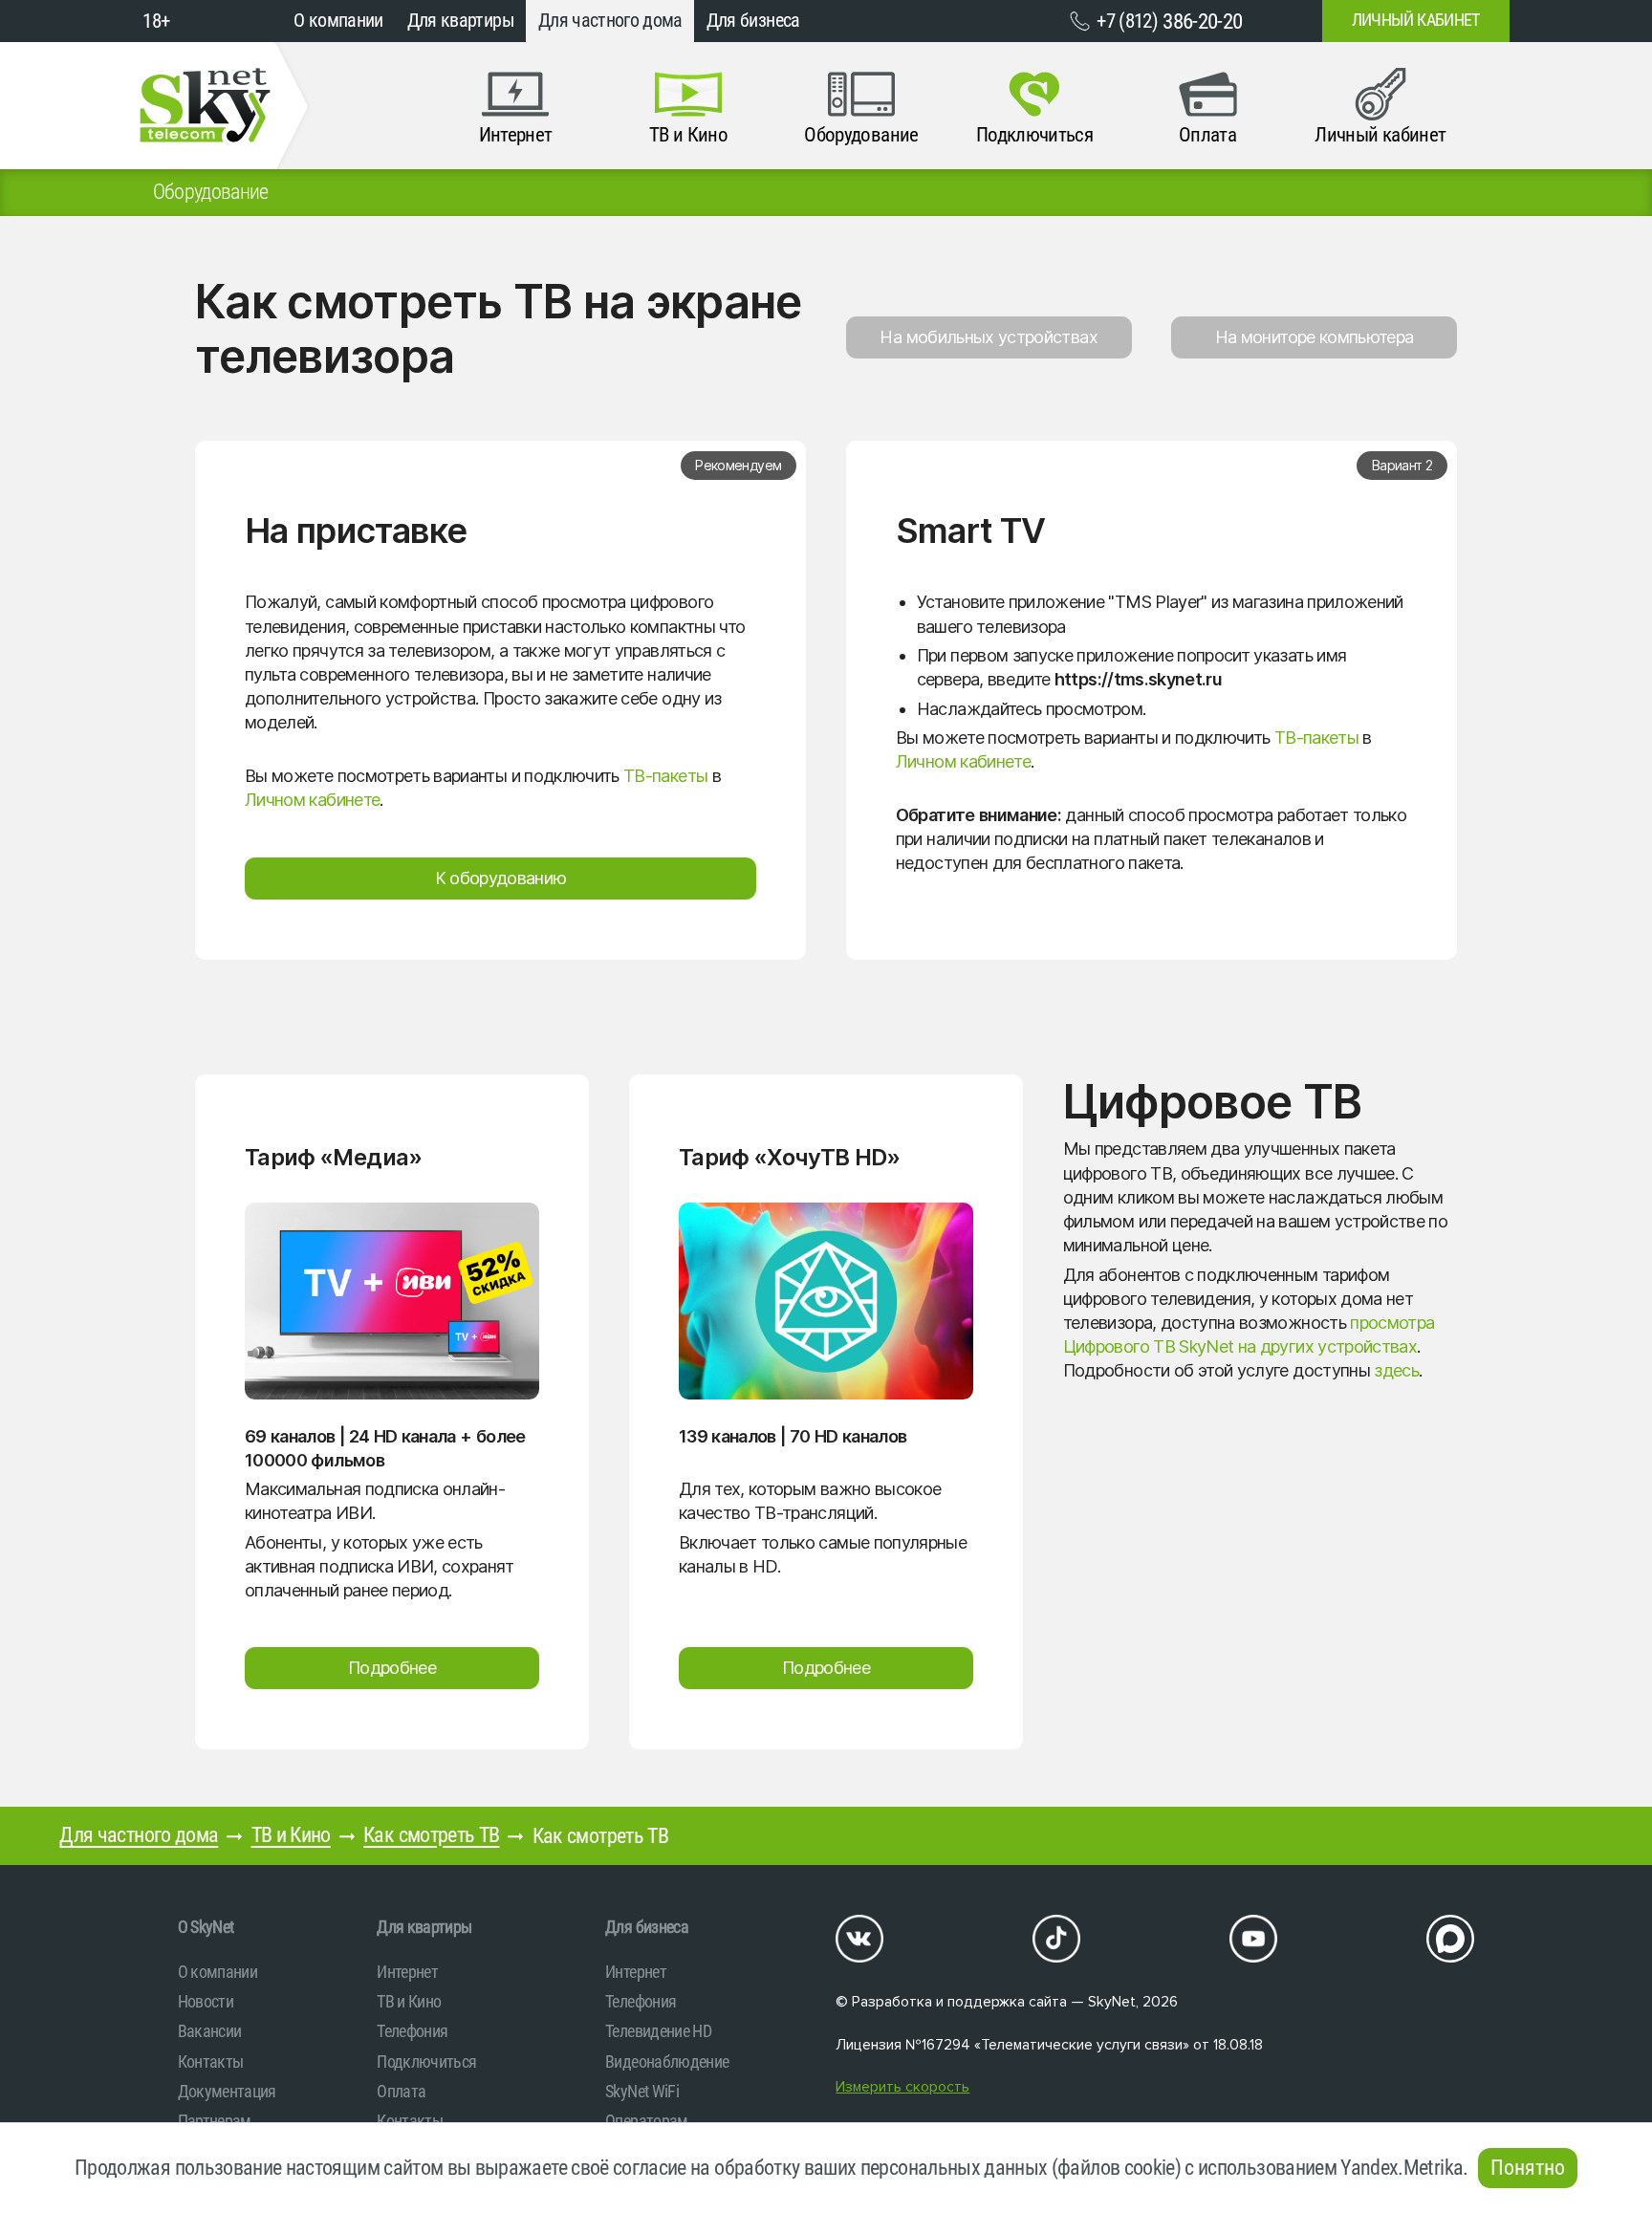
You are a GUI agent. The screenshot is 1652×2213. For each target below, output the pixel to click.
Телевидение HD (658, 2031)
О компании (338, 21)
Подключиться (426, 2061)
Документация (227, 2091)
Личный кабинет (1416, 20)
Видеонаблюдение (667, 2061)
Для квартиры (461, 21)
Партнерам (215, 2121)
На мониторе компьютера (1315, 337)
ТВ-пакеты (665, 776)
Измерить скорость (902, 2087)
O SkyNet (206, 1927)
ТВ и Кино (291, 1835)
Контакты (211, 2061)
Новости (206, 2001)
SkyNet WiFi (642, 2091)
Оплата (401, 2091)
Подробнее (392, 1668)
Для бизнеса (753, 21)
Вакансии (210, 2031)
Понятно (1528, 2168)
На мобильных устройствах (988, 337)
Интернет (407, 1972)
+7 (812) (1169, 21)
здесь (1396, 1370)
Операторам (647, 2121)
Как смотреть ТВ (431, 1835)
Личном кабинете (312, 800)
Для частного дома (610, 21)
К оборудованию (501, 878)
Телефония (412, 2031)
